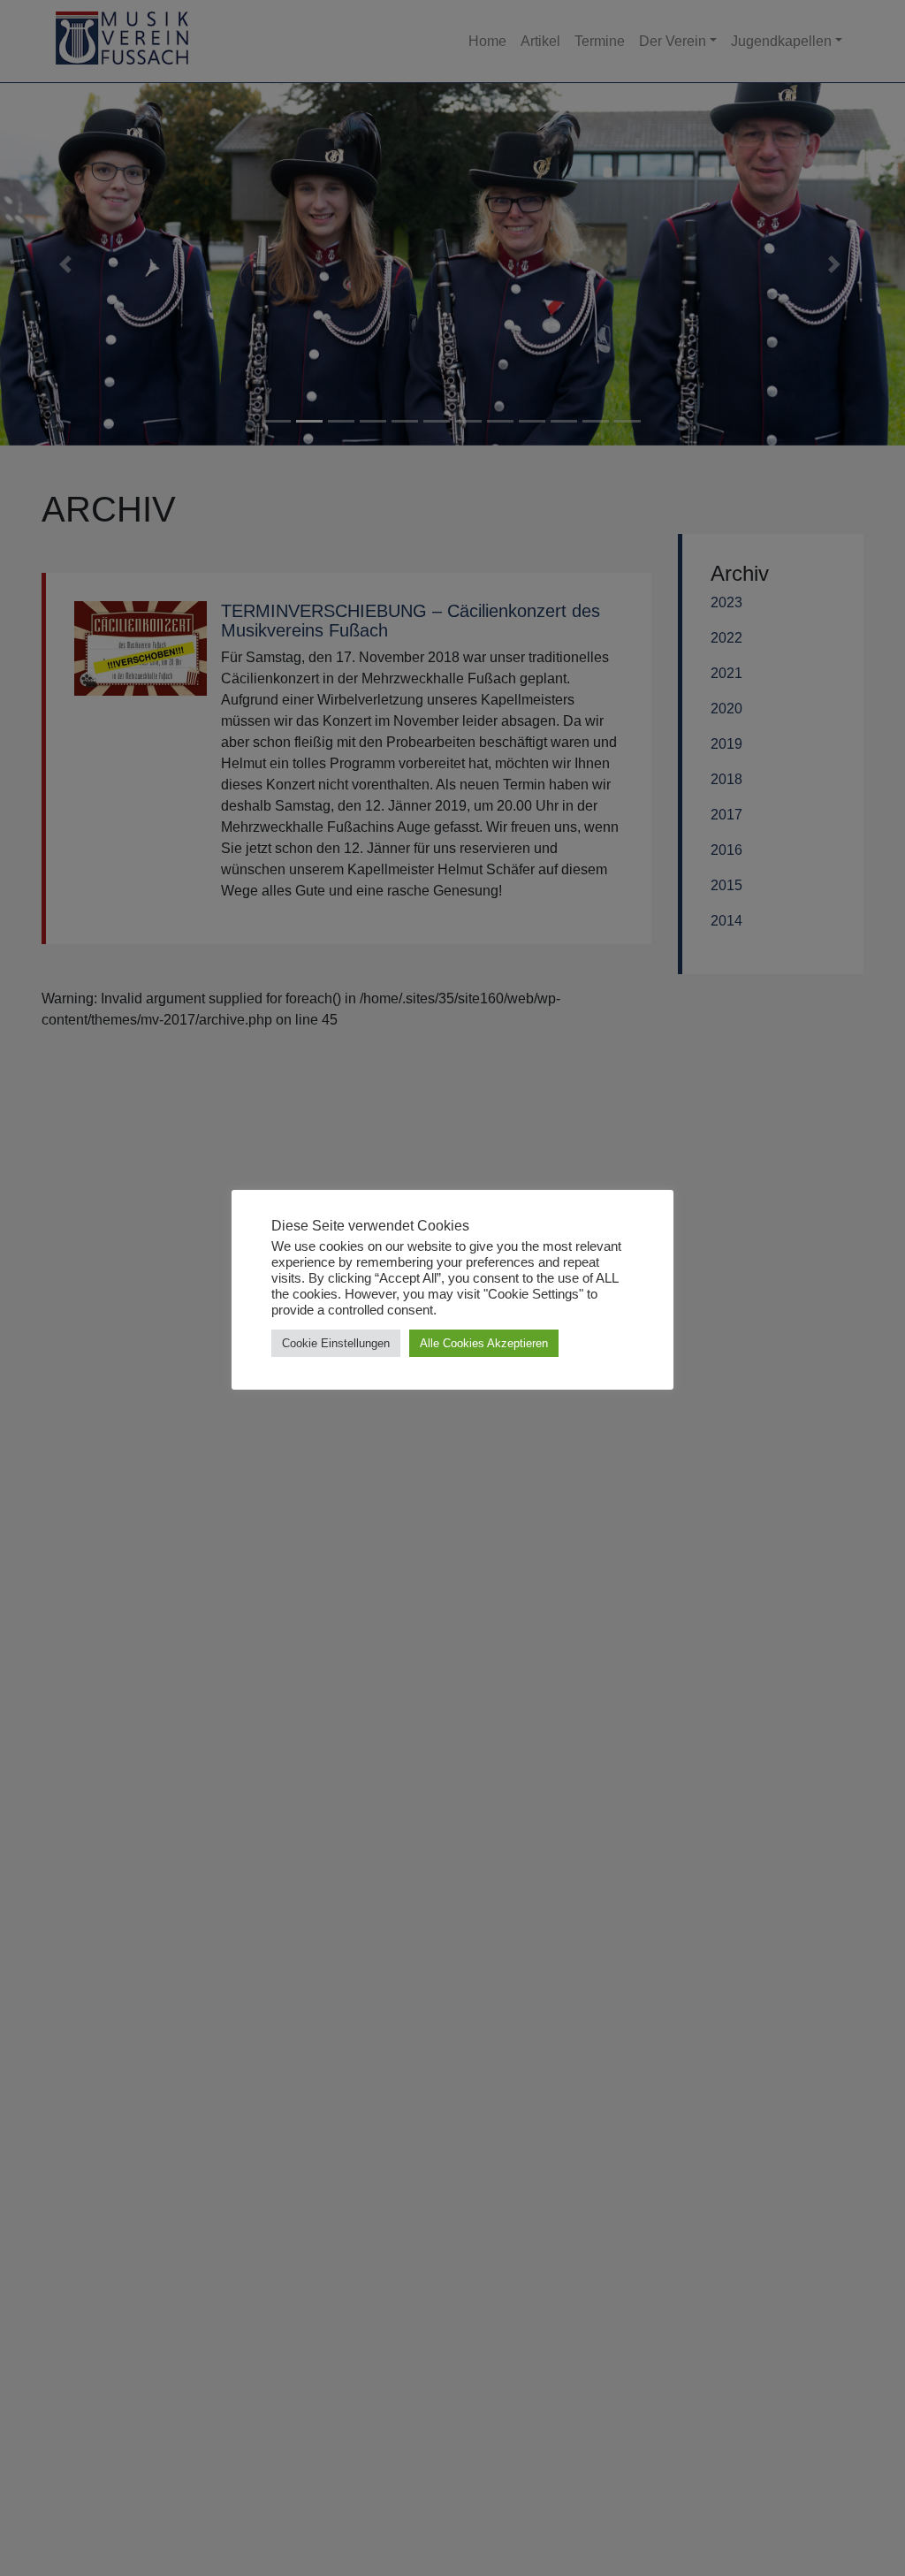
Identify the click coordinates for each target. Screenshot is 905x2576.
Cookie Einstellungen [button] (336, 1343)
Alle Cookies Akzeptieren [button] (484, 1343)
